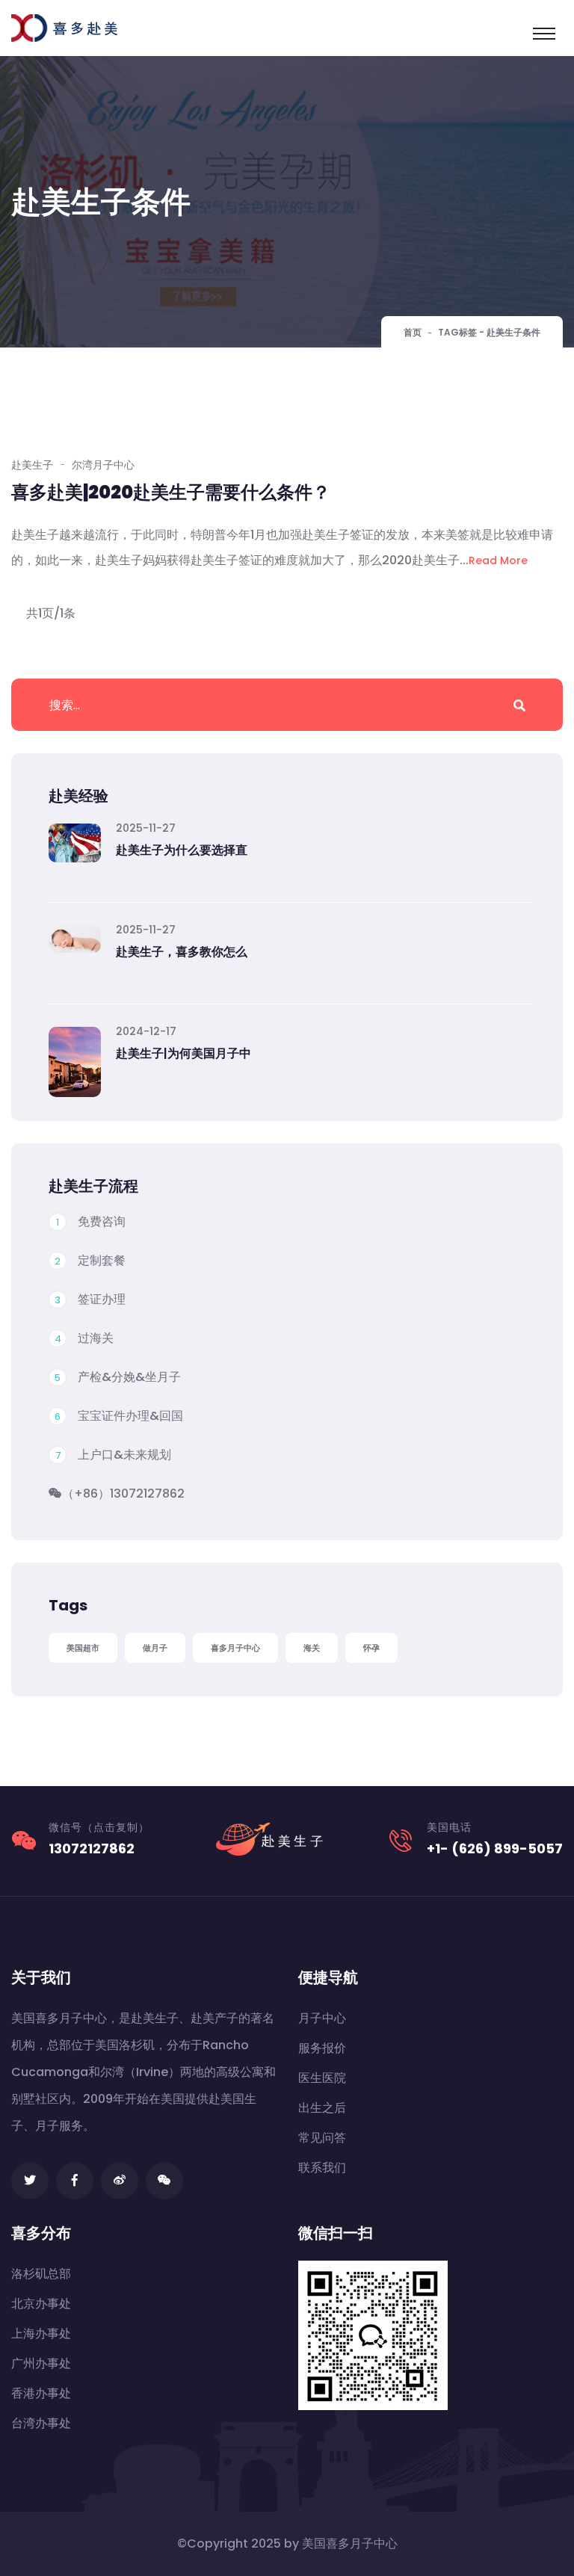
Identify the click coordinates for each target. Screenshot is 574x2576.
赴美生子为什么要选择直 (182, 850)
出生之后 (322, 2108)
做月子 (155, 1648)
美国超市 (83, 1648)
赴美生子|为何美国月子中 (183, 1053)
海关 (312, 1648)
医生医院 (322, 2078)
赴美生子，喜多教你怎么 (182, 952)
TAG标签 (457, 332)
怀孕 (371, 1648)
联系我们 (322, 2168)
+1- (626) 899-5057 (495, 1848)
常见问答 (322, 2138)
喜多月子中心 (235, 1648)
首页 (413, 332)
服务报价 (322, 2048)
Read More (498, 560)
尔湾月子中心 (103, 465)
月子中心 (322, 2018)
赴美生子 (32, 465)
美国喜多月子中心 (350, 2543)
